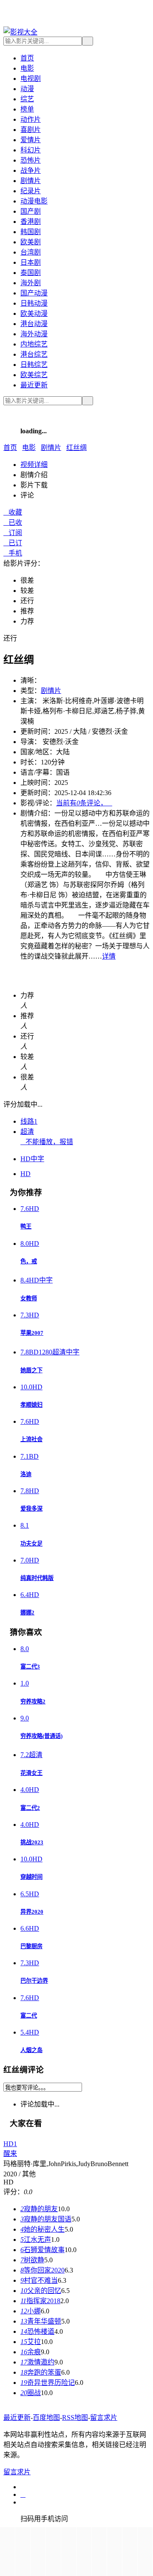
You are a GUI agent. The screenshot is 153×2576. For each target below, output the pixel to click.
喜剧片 (31, 130)
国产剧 (31, 211)
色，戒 (29, 1261)
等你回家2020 (42, 2270)
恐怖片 (31, 160)
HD (25, 1174)
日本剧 (31, 262)
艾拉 (31, 2342)
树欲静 (32, 2260)
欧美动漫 (34, 313)
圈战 (31, 2393)
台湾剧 (31, 252)
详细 (34, 465)
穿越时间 (31, 1877)
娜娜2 (27, 1613)
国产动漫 (34, 293)
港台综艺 (34, 354)
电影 (27, 68)
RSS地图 (75, 2417)
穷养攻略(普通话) (41, 1736)
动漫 (27, 89)
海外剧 (31, 283)
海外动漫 (34, 334)
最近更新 (34, 385)
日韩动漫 (34, 303)
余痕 (31, 2352)
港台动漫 (34, 324)
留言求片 (104, 2417)
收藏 (13, 512)
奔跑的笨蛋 (41, 2372)
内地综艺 (34, 344)
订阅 (13, 533)
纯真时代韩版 (37, 1578)
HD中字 (32, 1159)
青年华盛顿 (41, 2321)
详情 (109, 956)
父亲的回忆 (41, 2291)
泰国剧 (31, 273)
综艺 (27, 99)
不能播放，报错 (47, 1142)
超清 (27, 1132)
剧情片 (31, 181)
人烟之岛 (31, 2050)
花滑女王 (31, 1773)
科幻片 (31, 150)
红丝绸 (76, 448)
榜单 (27, 109)
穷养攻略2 (33, 1702)
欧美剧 (31, 242)
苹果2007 (32, 1333)
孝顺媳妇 (31, 1405)
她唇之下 (31, 1370)
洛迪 (26, 1474)
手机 (13, 553)
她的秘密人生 (42, 2229)
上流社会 (31, 1439)
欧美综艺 (34, 375)
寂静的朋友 (39, 2209)
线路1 (29, 1121)
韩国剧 (31, 232)
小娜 (31, 2311)
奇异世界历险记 (48, 2383)
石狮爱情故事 (42, 2250)
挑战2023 (32, 1842)
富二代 (29, 2016)
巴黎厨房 (31, 1946)
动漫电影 (34, 201)
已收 (13, 522)
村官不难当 (39, 2280)
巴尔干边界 (34, 1981)
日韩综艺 (34, 365)
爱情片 (31, 140)
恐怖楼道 (37, 2331)
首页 (27, 58)
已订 (13, 543)
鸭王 (26, 1226)
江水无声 (36, 2240)
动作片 (31, 119)
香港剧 (31, 222)
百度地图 (46, 2417)
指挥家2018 (40, 2301)
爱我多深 (31, 1509)
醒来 (10, 2154)
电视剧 (31, 79)
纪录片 (31, 191)
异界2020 (32, 1912)
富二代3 (30, 1667)
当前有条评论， (84, 803)
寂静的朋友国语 (46, 2219)
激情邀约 (37, 2362)
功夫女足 (31, 1544)
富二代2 (30, 1808)
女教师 (29, 1298)
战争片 (31, 170)
